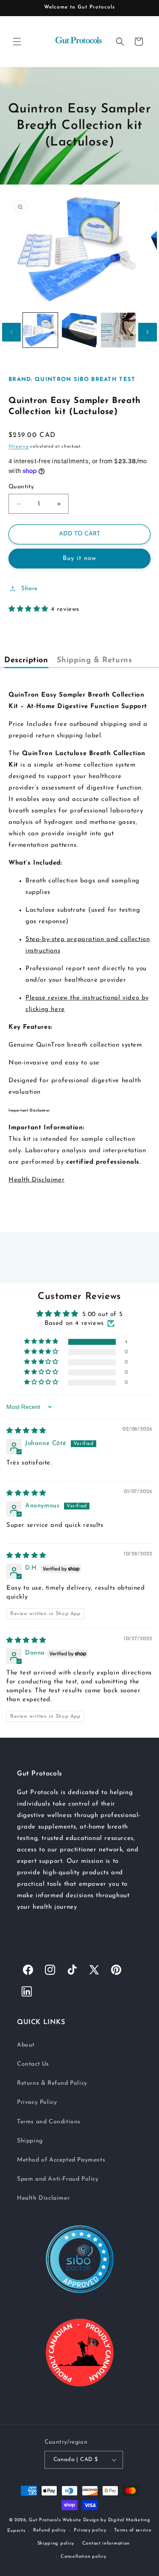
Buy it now (79, 559)
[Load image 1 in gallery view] (40, 330)
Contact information (106, 2544)
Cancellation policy (83, 2557)
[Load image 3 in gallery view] (118, 330)
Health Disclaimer (36, 1180)
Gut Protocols (45, 2520)
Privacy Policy (37, 2102)
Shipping (19, 447)
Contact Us (33, 2064)
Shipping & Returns (95, 661)
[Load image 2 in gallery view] (79, 330)
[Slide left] (11, 332)
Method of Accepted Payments (61, 2160)
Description (26, 661)
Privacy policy (90, 2530)
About (26, 2045)
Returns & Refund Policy (52, 2083)
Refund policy (49, 2530)
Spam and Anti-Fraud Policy (58, 2179)
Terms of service (133, 2530)
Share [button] (29, 589)
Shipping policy (56, 2544)
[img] (26, 1431)
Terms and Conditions (49, 2122)
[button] (17, 42)
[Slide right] (148, 332)
